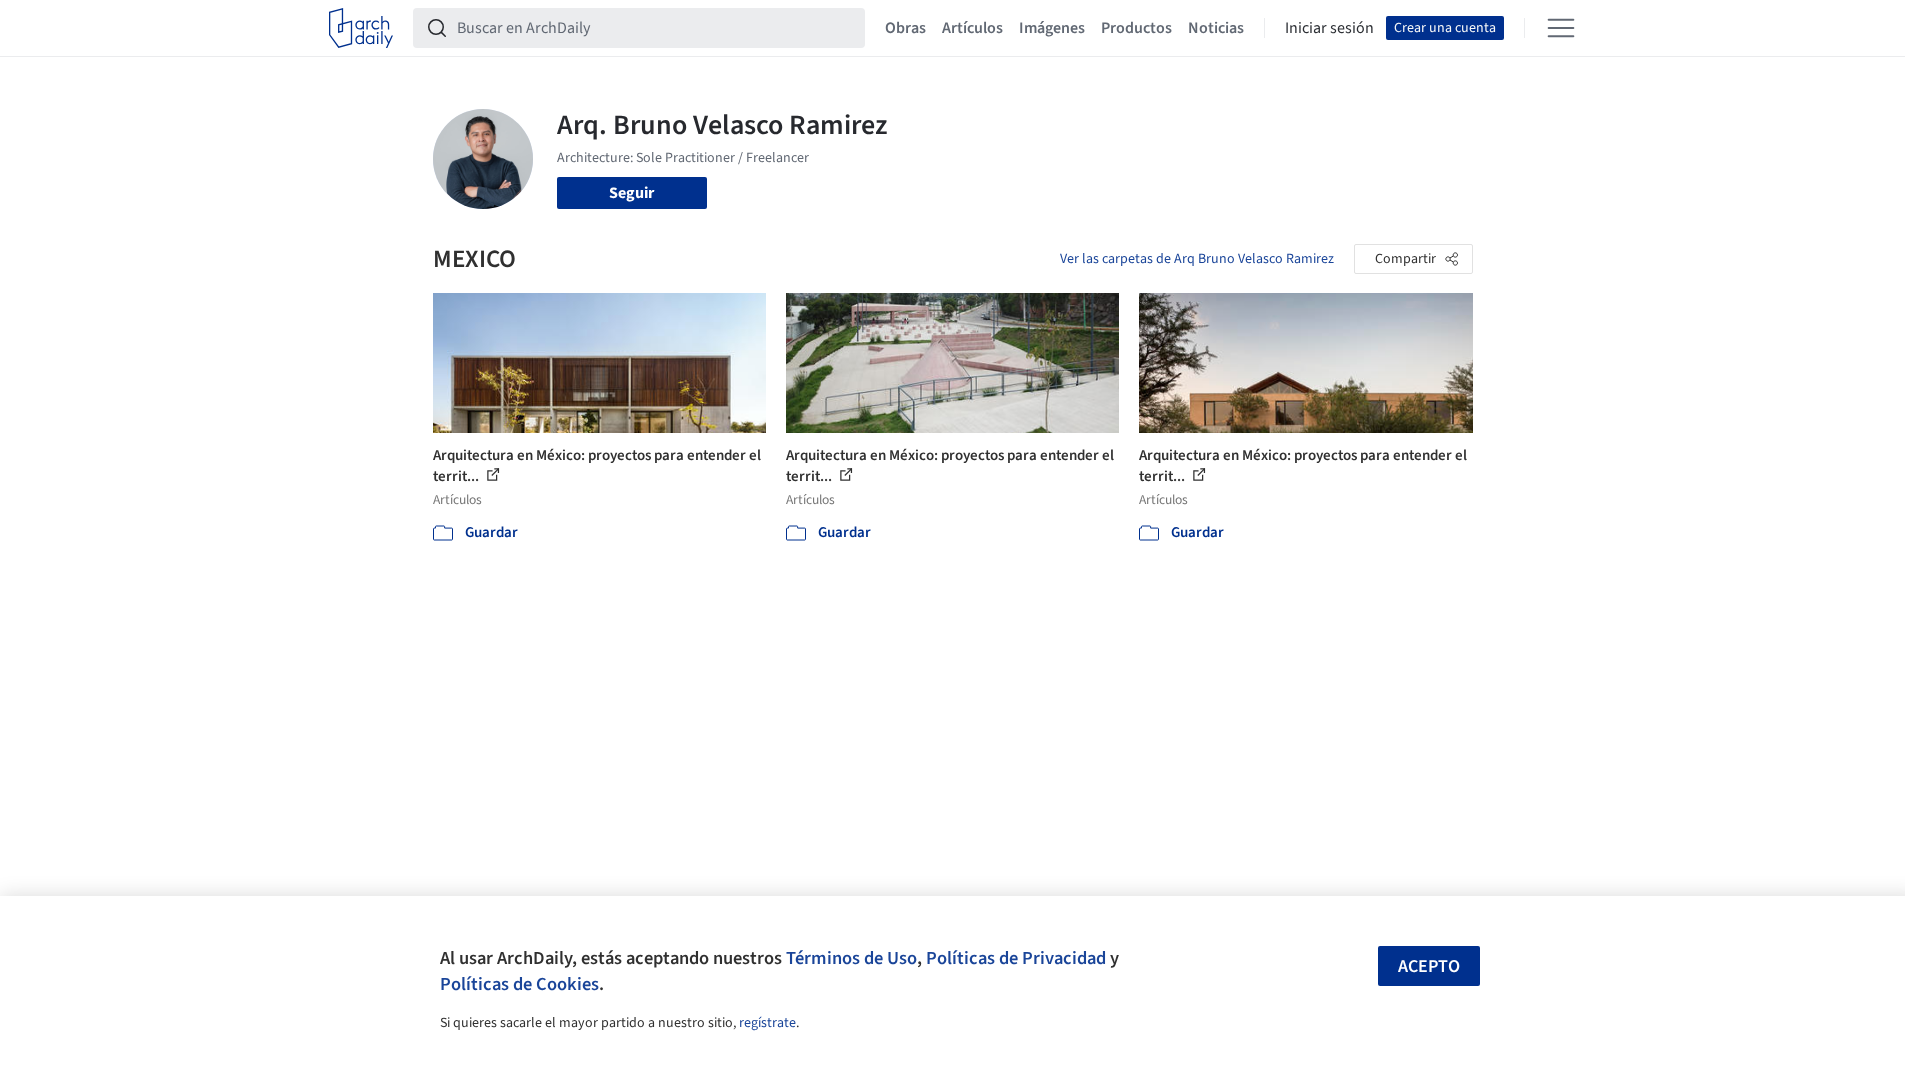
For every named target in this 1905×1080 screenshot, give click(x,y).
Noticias (1216, 28)
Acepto (1429, 966)
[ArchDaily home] (361, 28)
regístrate (767, 1023)
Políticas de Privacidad (1016, 958)
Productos (1136, 28)
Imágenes (1052, 28)
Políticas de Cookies (519, 984)
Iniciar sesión (1329, 28)
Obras (905, 28)
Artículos (972, 28)
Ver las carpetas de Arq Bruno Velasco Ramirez (1197, 259)
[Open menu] (1561, 28)
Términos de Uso (851, 958)
